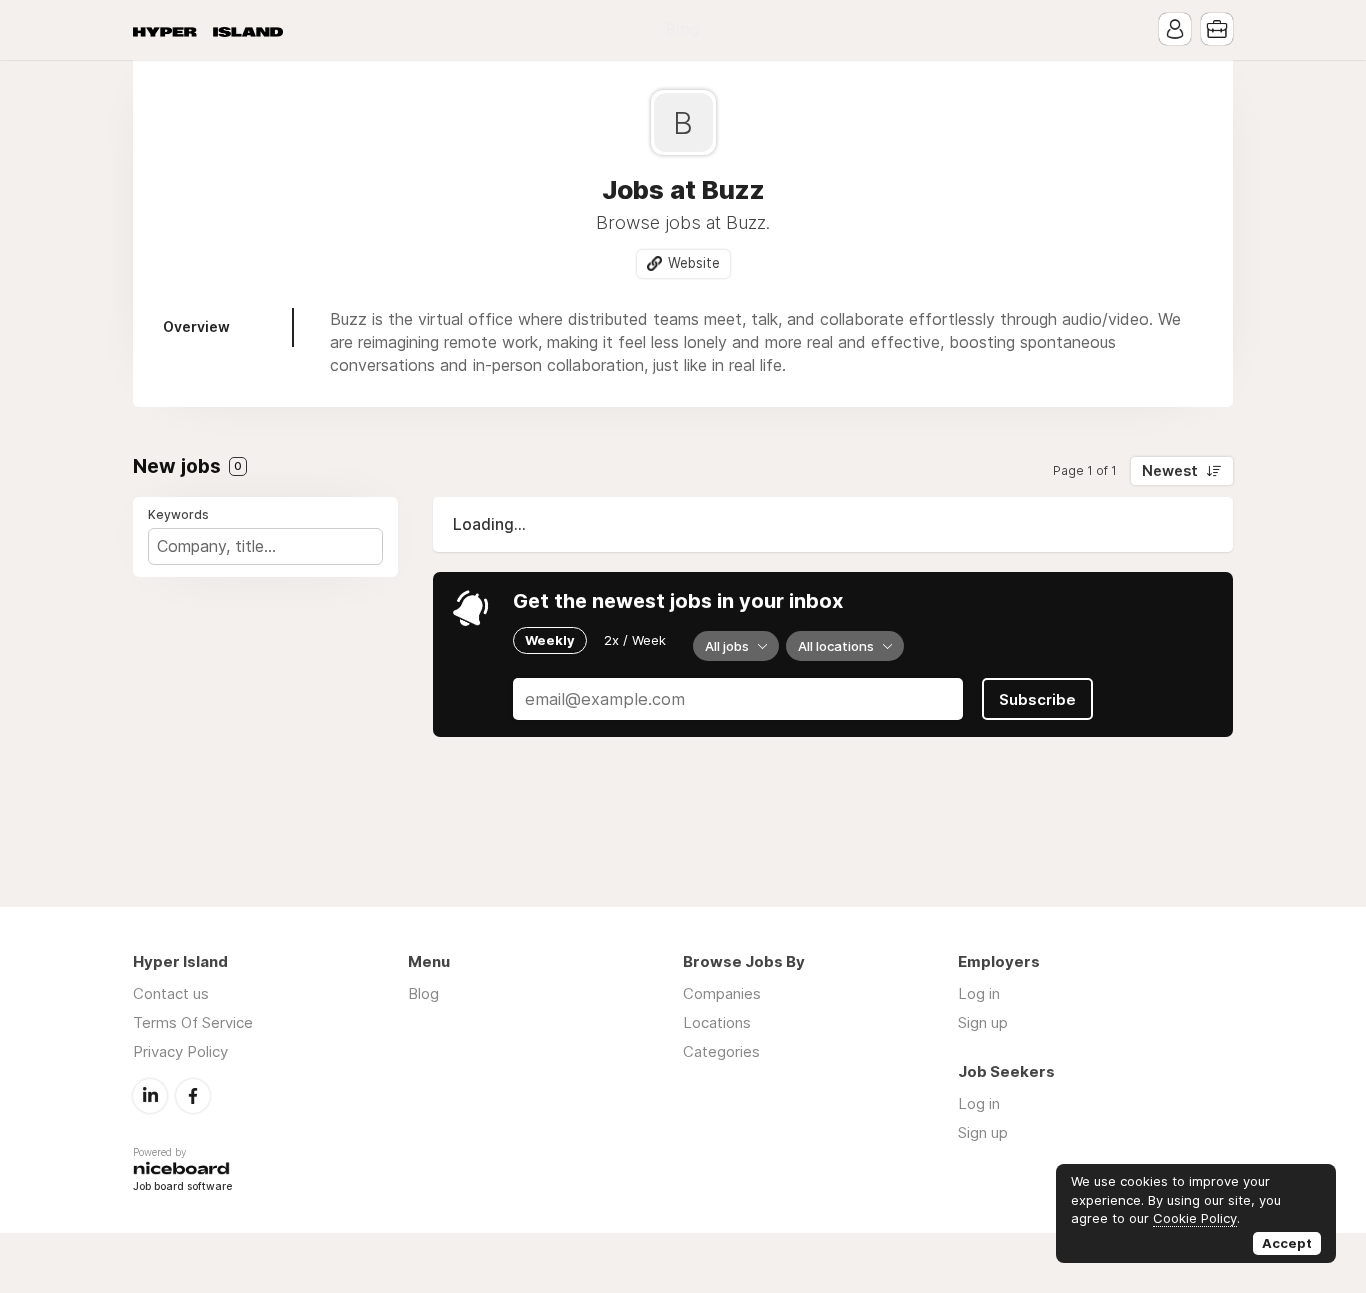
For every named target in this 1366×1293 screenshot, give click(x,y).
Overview (196, 326)
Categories (721, 1051)
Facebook (193, 1096)
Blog (683, 29)
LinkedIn (150, 1096)
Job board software (182, 1187)
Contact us (171, 993)
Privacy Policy (180, 1051)
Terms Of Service (193, 1022)
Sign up (983, 1022)
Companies (722, 993)
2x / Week (635, 640)
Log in (979, 993)
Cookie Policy (1195, 1218)
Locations (717, 1022)
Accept (1287, 1243)
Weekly (550, 640)
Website (694, 263)
